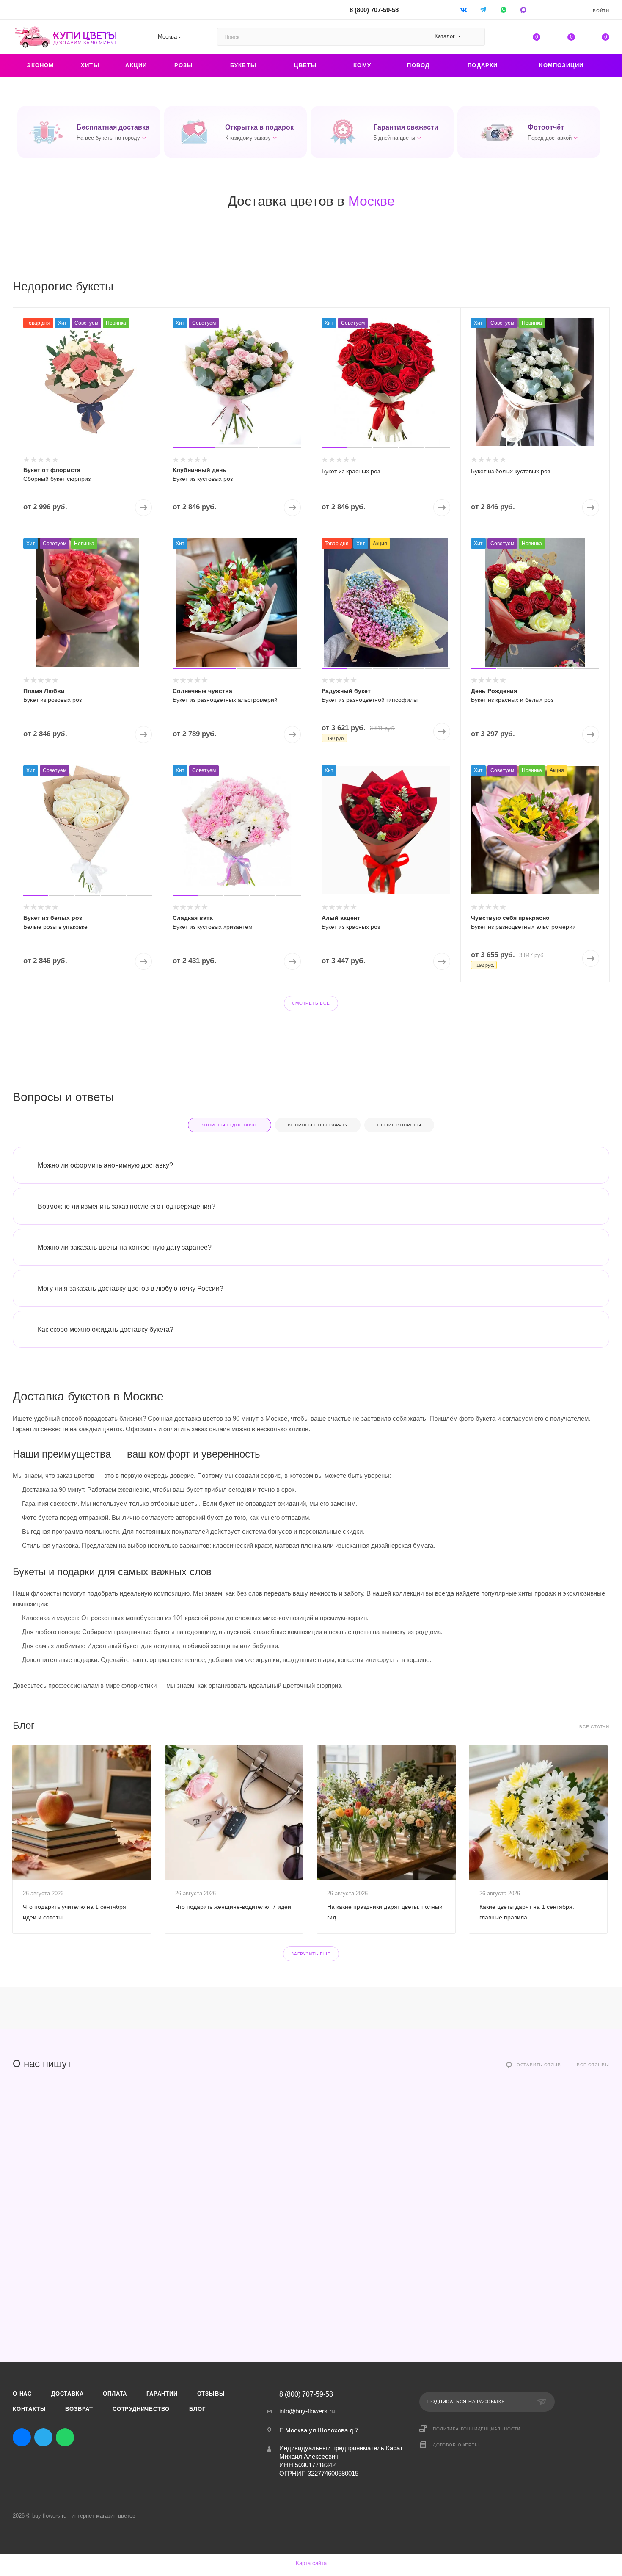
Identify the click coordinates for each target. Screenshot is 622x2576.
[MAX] (524, 10)
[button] (89, 132)
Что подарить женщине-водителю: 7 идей (233, 1907)
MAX (87, 2437)
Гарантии (162, 2394)
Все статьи (594, 1727)
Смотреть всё (311, 1003)
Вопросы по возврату (318, 1125)
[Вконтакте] (464, 10)
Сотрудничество (141, 2409)
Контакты (29, 2409)
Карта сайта (311, 2563)
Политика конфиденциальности (477, 2429)
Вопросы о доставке (229, 1125)
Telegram (43, 2437)
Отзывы (211, 2394)
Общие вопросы (399, 1125)
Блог (197, 2409)
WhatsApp (504, 10)
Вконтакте (22, 2437)
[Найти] (475, 37)
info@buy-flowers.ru (307, 2411)
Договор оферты (456, 2445)
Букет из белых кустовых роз (511, 471)
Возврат (79, 2409)
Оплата (115, 2394)
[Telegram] (484, 10)
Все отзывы (593, 2065)
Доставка (67, 2394)
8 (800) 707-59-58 (374, 10)
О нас (22, 2394)
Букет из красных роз (351, 471)
